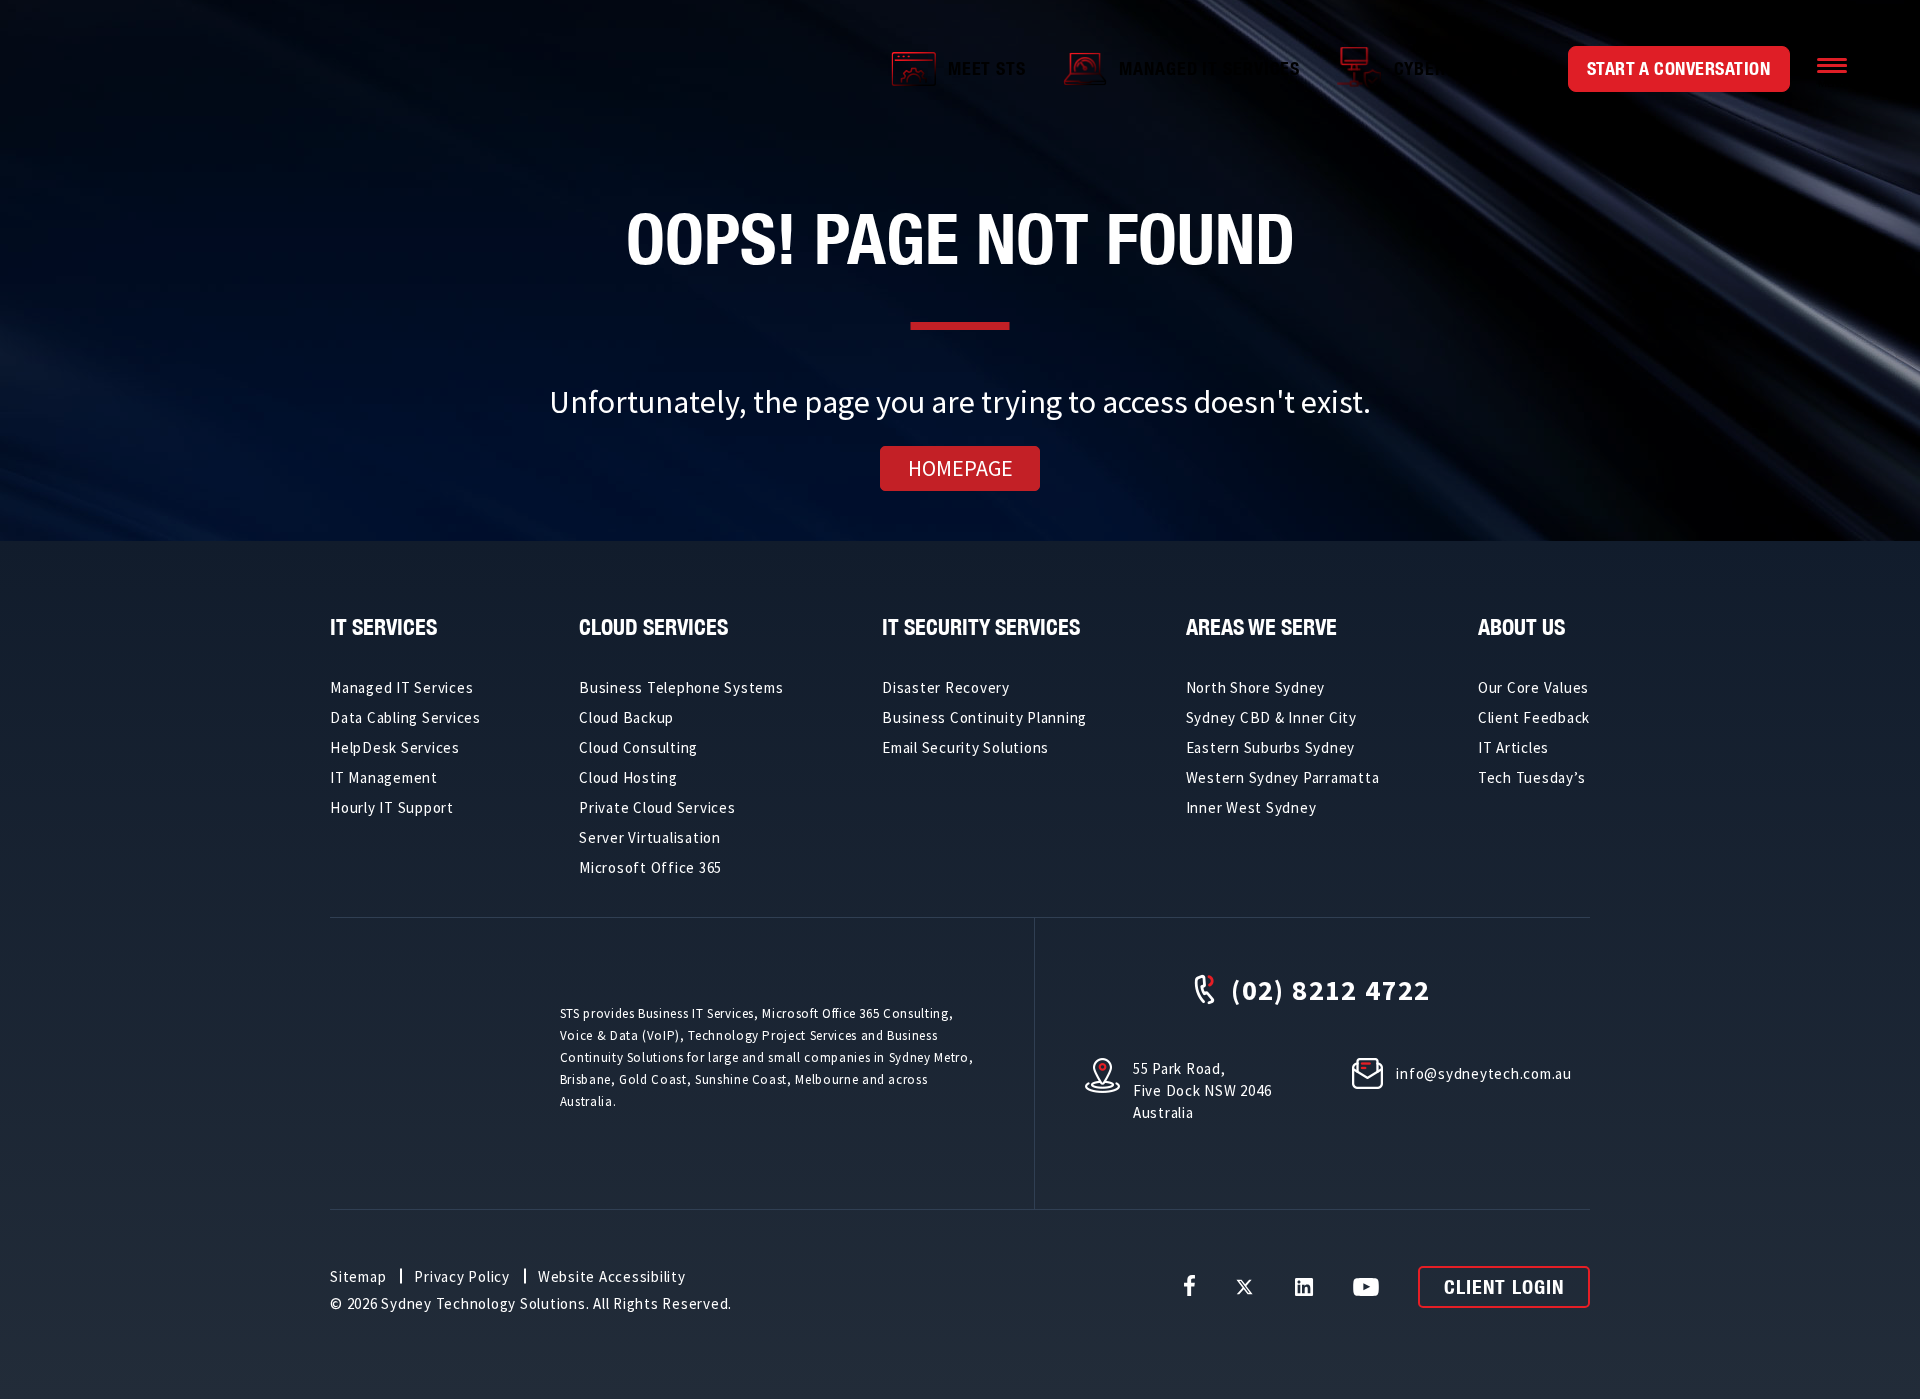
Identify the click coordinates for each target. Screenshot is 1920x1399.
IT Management (384, 777)
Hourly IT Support (392, 807)
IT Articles (1513, 747)
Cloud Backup (626, 717)
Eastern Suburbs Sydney (1271, 747)
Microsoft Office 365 (650, 867)
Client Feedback (1534, 717)
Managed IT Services (1209, 68)
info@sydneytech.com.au (1484, 1073)
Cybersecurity (1459, 68)
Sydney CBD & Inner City (1271, 717)
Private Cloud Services (657, 807)
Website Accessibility (612, 1276)
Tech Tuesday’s (1532, 777)
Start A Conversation (1679, 68)
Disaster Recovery (946, 687)
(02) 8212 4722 (1331, 989)
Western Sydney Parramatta (1283, 777)
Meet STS (987, 68)
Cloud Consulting (638, 747)
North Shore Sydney (1256, 687)
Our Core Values (1533, 687)
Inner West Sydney (1251, 807)
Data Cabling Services (405, 717)
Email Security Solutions (965, 747)
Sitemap (358, 1276)
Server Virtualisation (650, 837)
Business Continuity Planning (984, 717)
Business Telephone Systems (681, 687)
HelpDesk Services (395, 747)
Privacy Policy (462, 1276)
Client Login (1504, 1286)
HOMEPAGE (960, 468)
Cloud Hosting (628, 777)
